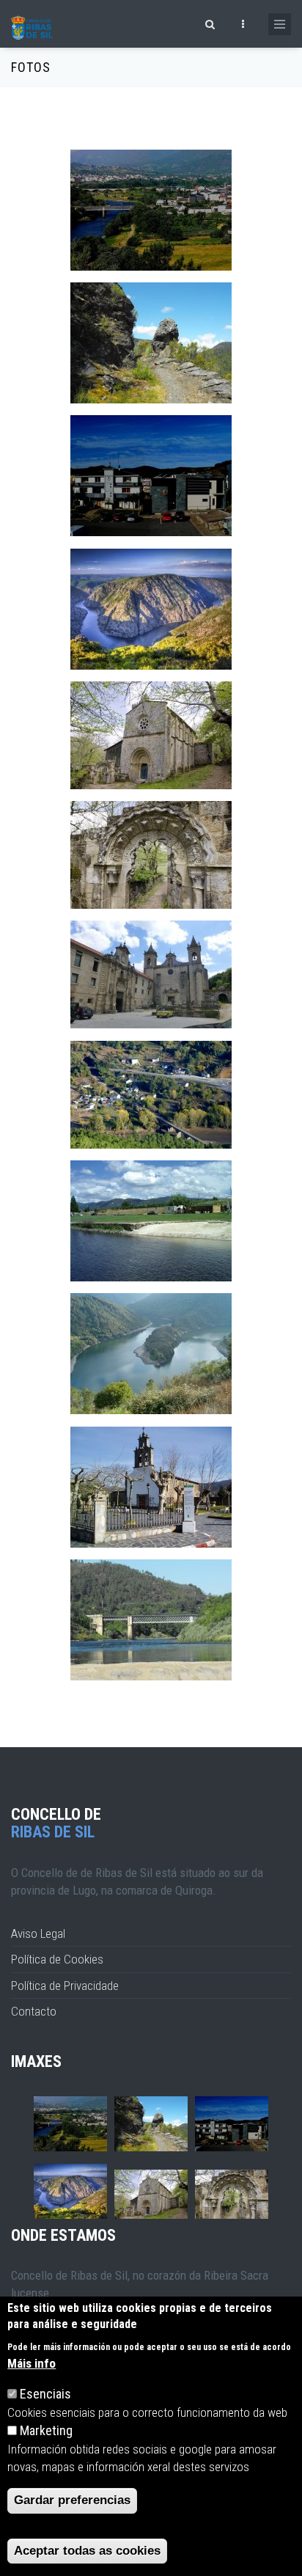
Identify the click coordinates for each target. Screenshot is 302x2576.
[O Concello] (151, 476)
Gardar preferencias (72, 2500)
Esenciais (45, 2394)
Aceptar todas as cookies (87, 2551)
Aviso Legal (38, 1933)
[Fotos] (151, 609)
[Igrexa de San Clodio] (151, 1487)
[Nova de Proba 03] (151, 855)
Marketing (46, 2430)
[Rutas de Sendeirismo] (151, 343)
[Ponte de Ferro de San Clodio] (151, 1620)
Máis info (32, 2363)
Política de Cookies (57, 1959)
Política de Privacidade (65, 1986)
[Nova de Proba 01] (151, 1095)
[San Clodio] (151, 210)
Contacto (34, 2011)
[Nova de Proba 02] (151, 974)
